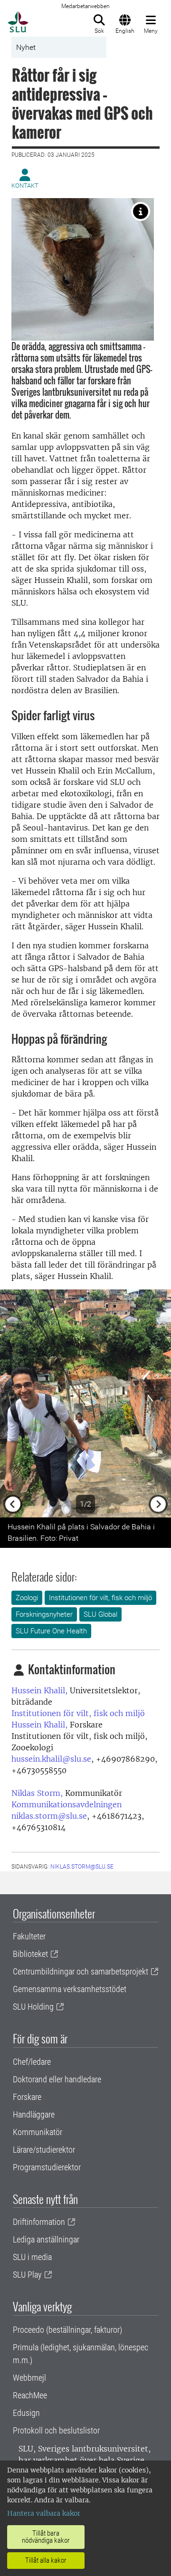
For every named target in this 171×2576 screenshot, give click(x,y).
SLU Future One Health (51, 1631)
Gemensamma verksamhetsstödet (70, 1989)
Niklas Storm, (37, 1793)
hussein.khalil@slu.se (51, 1759)
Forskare (27, 2097)
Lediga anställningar (46, 2239)
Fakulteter (29, 1936)
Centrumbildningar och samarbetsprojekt (81, 1971)
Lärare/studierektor (44, 2150)
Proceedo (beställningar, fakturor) (67, 2330)
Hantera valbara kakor (44, 2513)
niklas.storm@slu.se (49, 1816)
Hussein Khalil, (39, 1690)
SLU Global (100, 1614)
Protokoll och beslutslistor (56, 2430)
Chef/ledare (32, 2062)
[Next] (158, 1403)
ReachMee (30, 2395)
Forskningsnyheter (44, 1614)
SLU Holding (33, 2007)
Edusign (26, 2413)
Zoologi (27, 1598)
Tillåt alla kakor (46, 2560)
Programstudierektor (47, 2167)
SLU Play (27, 2275)
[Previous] (13, 1403)
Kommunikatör (38, 2132)
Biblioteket (30, 1954)
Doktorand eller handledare (57, 2079)
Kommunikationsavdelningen (66, 1804)
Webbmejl (29, 2378)
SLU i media (32, 2257)
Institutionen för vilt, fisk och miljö (100, 1598)
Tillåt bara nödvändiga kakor (46, 2537)
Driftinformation (39, 2222)
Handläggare (34, 2114)
